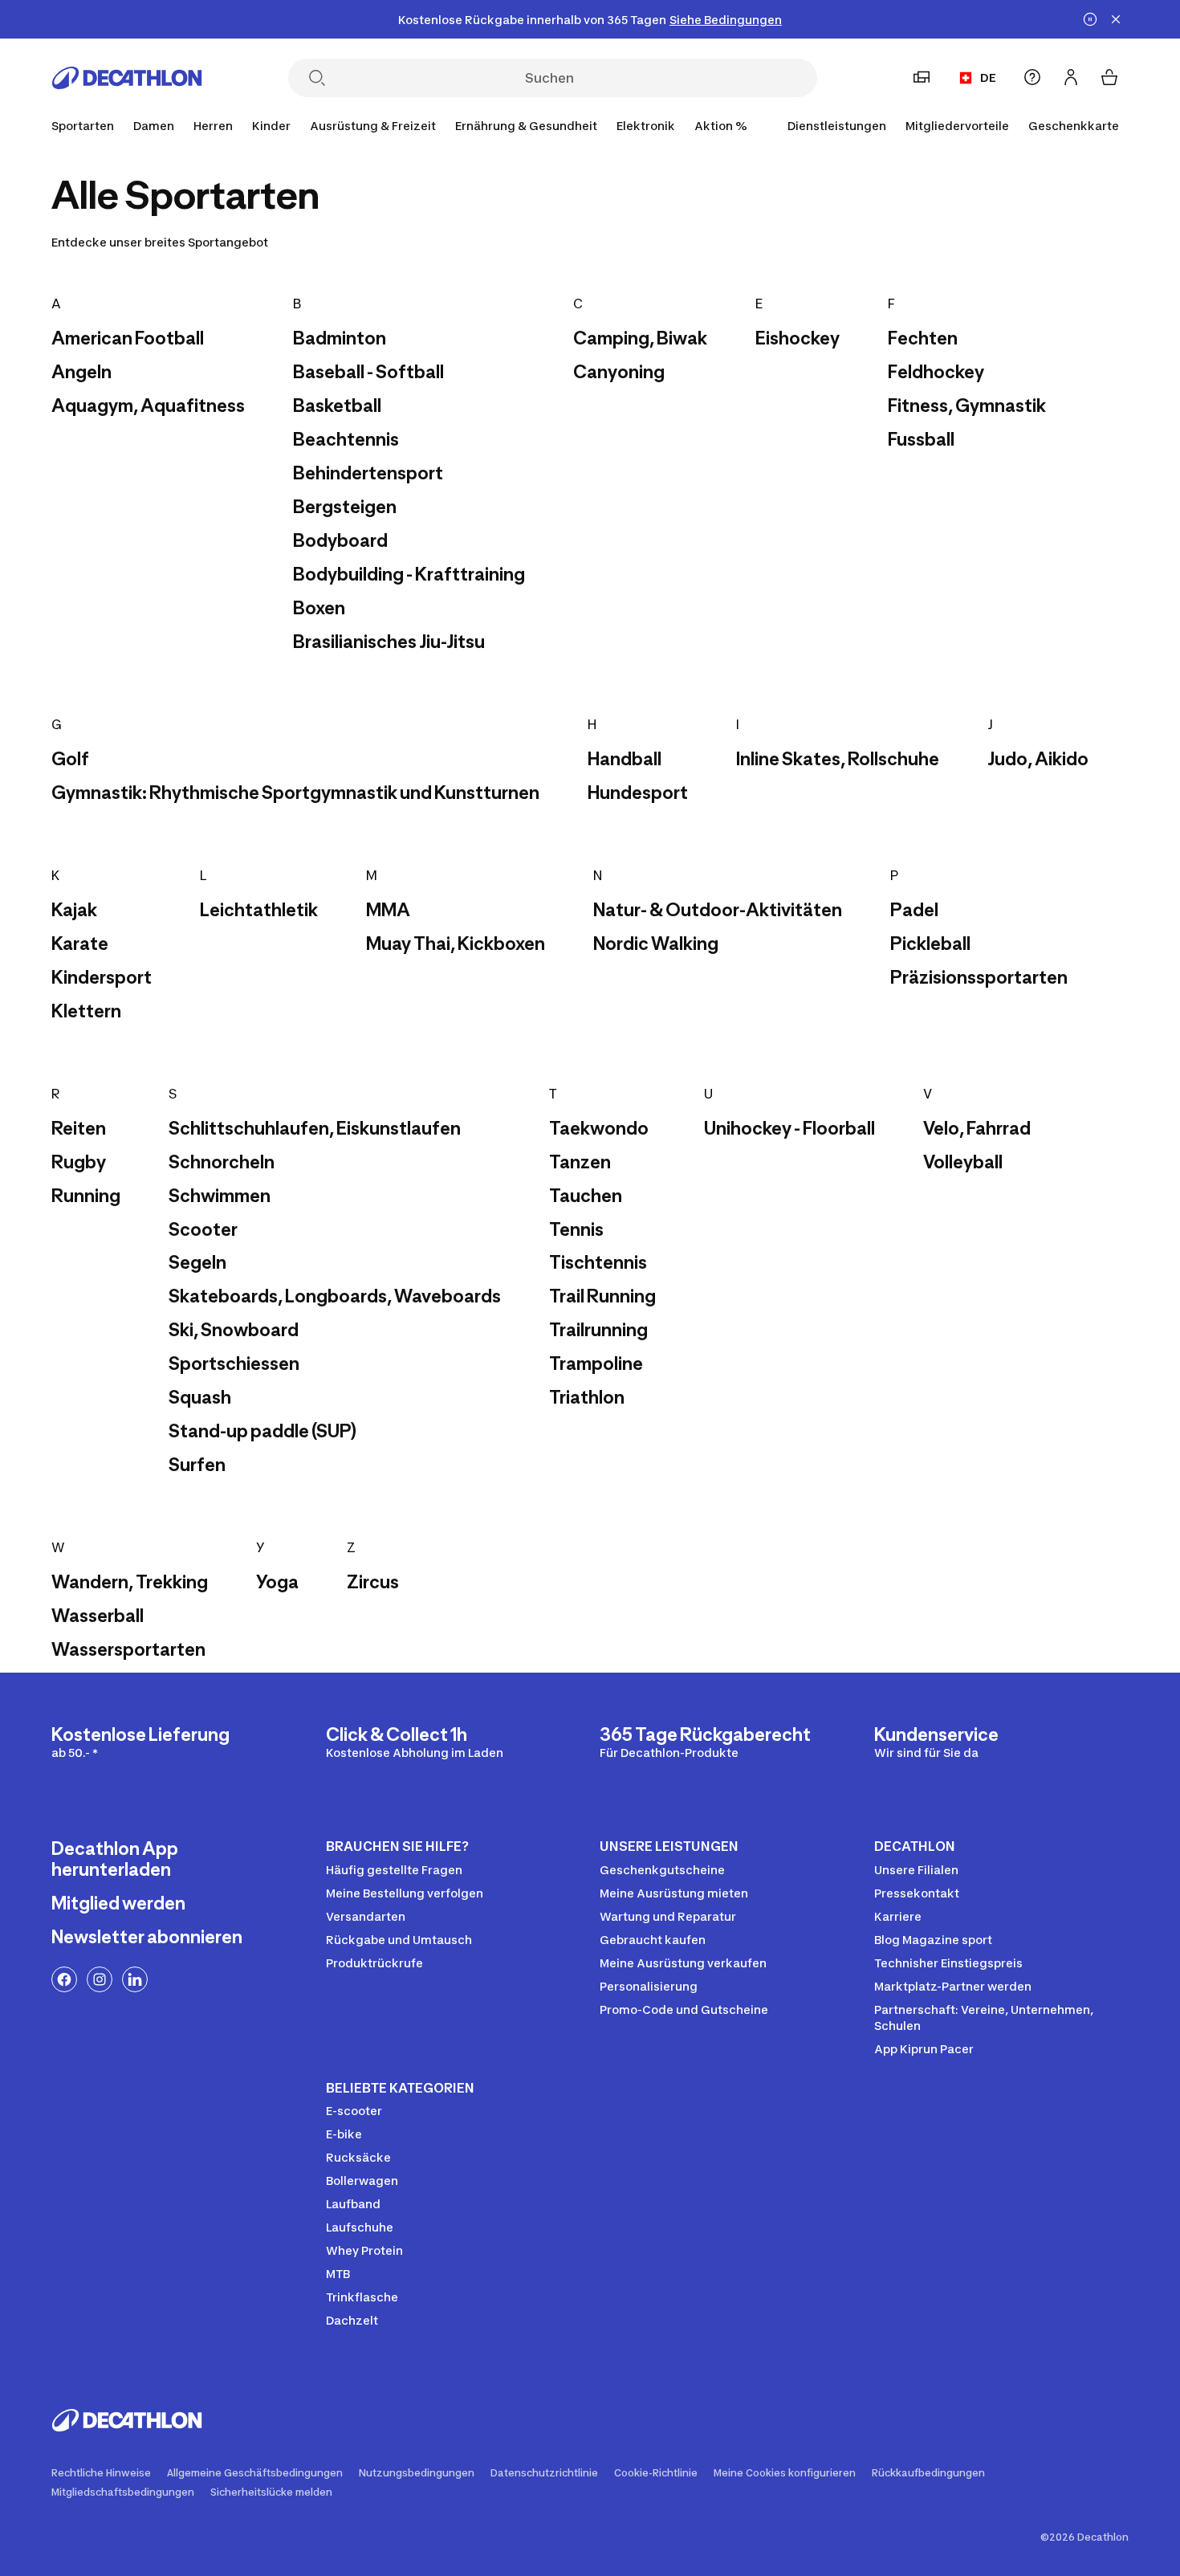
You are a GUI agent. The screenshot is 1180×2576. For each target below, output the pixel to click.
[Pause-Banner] (1090, 19)
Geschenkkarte (1074, 126)
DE (988, 77)
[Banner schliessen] (1116, 19)
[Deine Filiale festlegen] (922, 77)
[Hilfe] (1032, 77)
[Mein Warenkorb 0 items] (1109, 77)
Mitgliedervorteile (957, 126)
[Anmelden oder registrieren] (1071, 77)
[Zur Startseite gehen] (127, 78)
